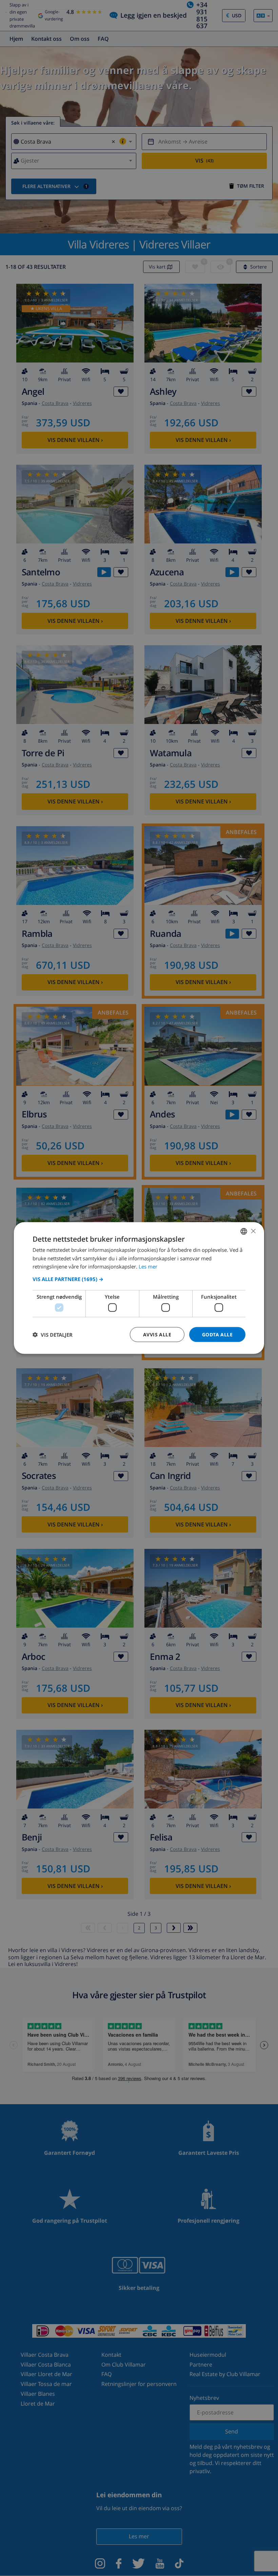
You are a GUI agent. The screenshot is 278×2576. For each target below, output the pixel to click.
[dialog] (139, 1288)
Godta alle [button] (217, 1334)
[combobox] (244, 1231)
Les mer (148, 1266)
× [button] (253, 1231)
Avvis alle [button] (157, 1334)
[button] (139, 1279)
